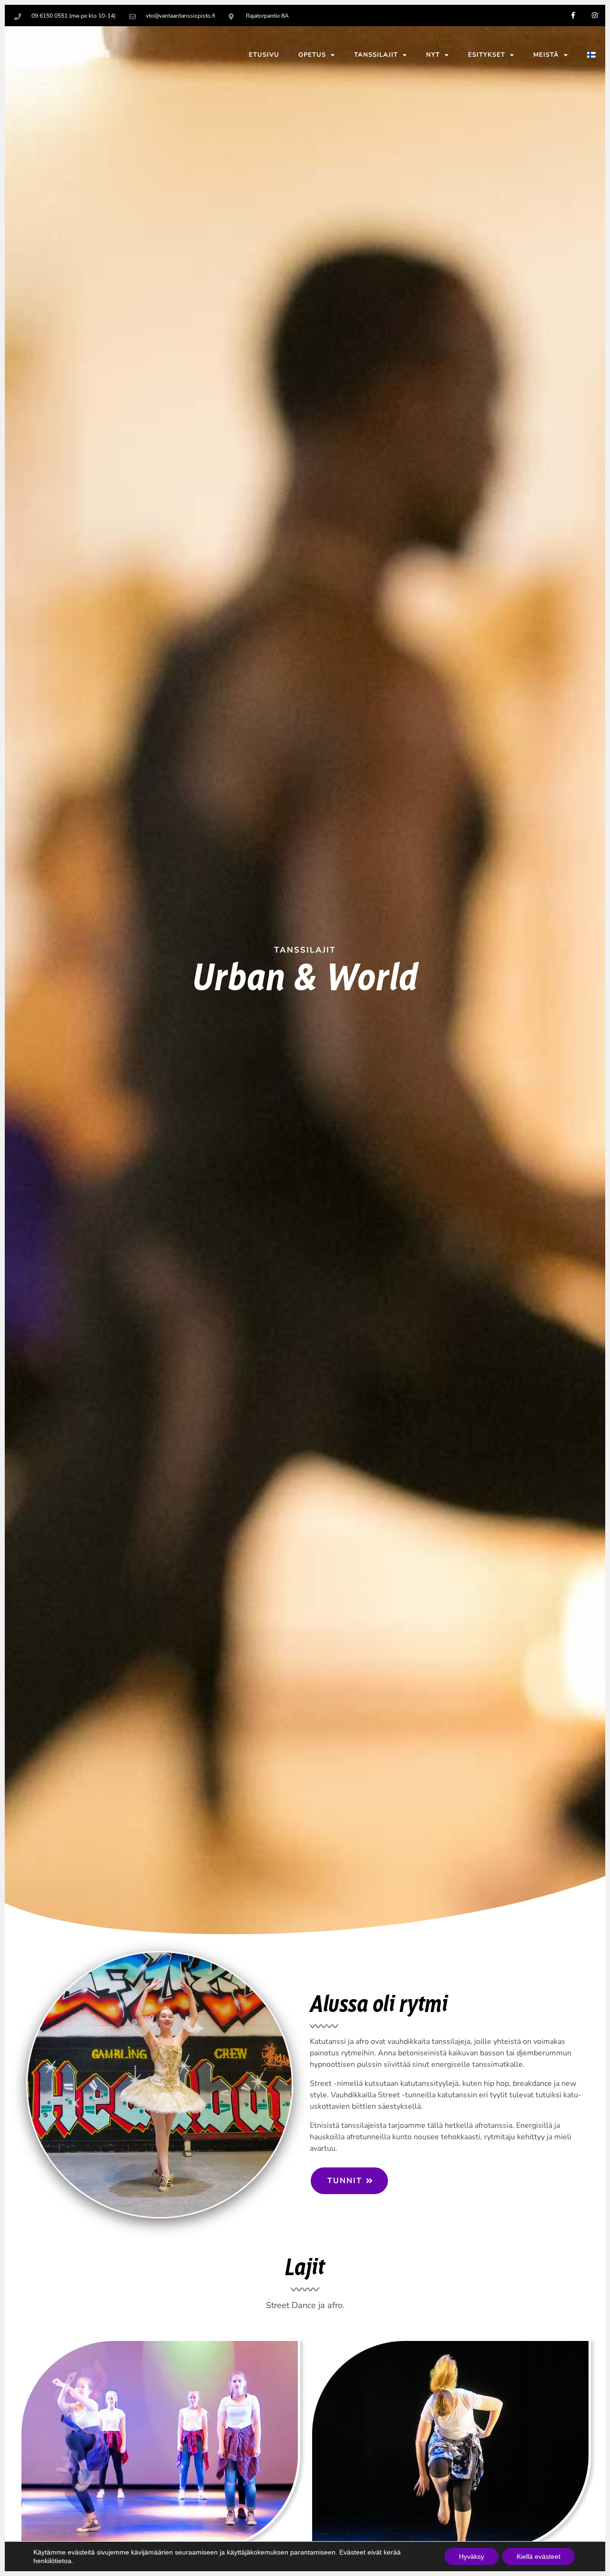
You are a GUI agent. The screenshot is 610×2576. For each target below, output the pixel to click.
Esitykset (487, 55)
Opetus (312, 55)
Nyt (433, 55)
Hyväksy (472, 2556)
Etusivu (264, 55)
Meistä (546, 55)
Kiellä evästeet (539, 2556)
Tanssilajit (376, 55)
